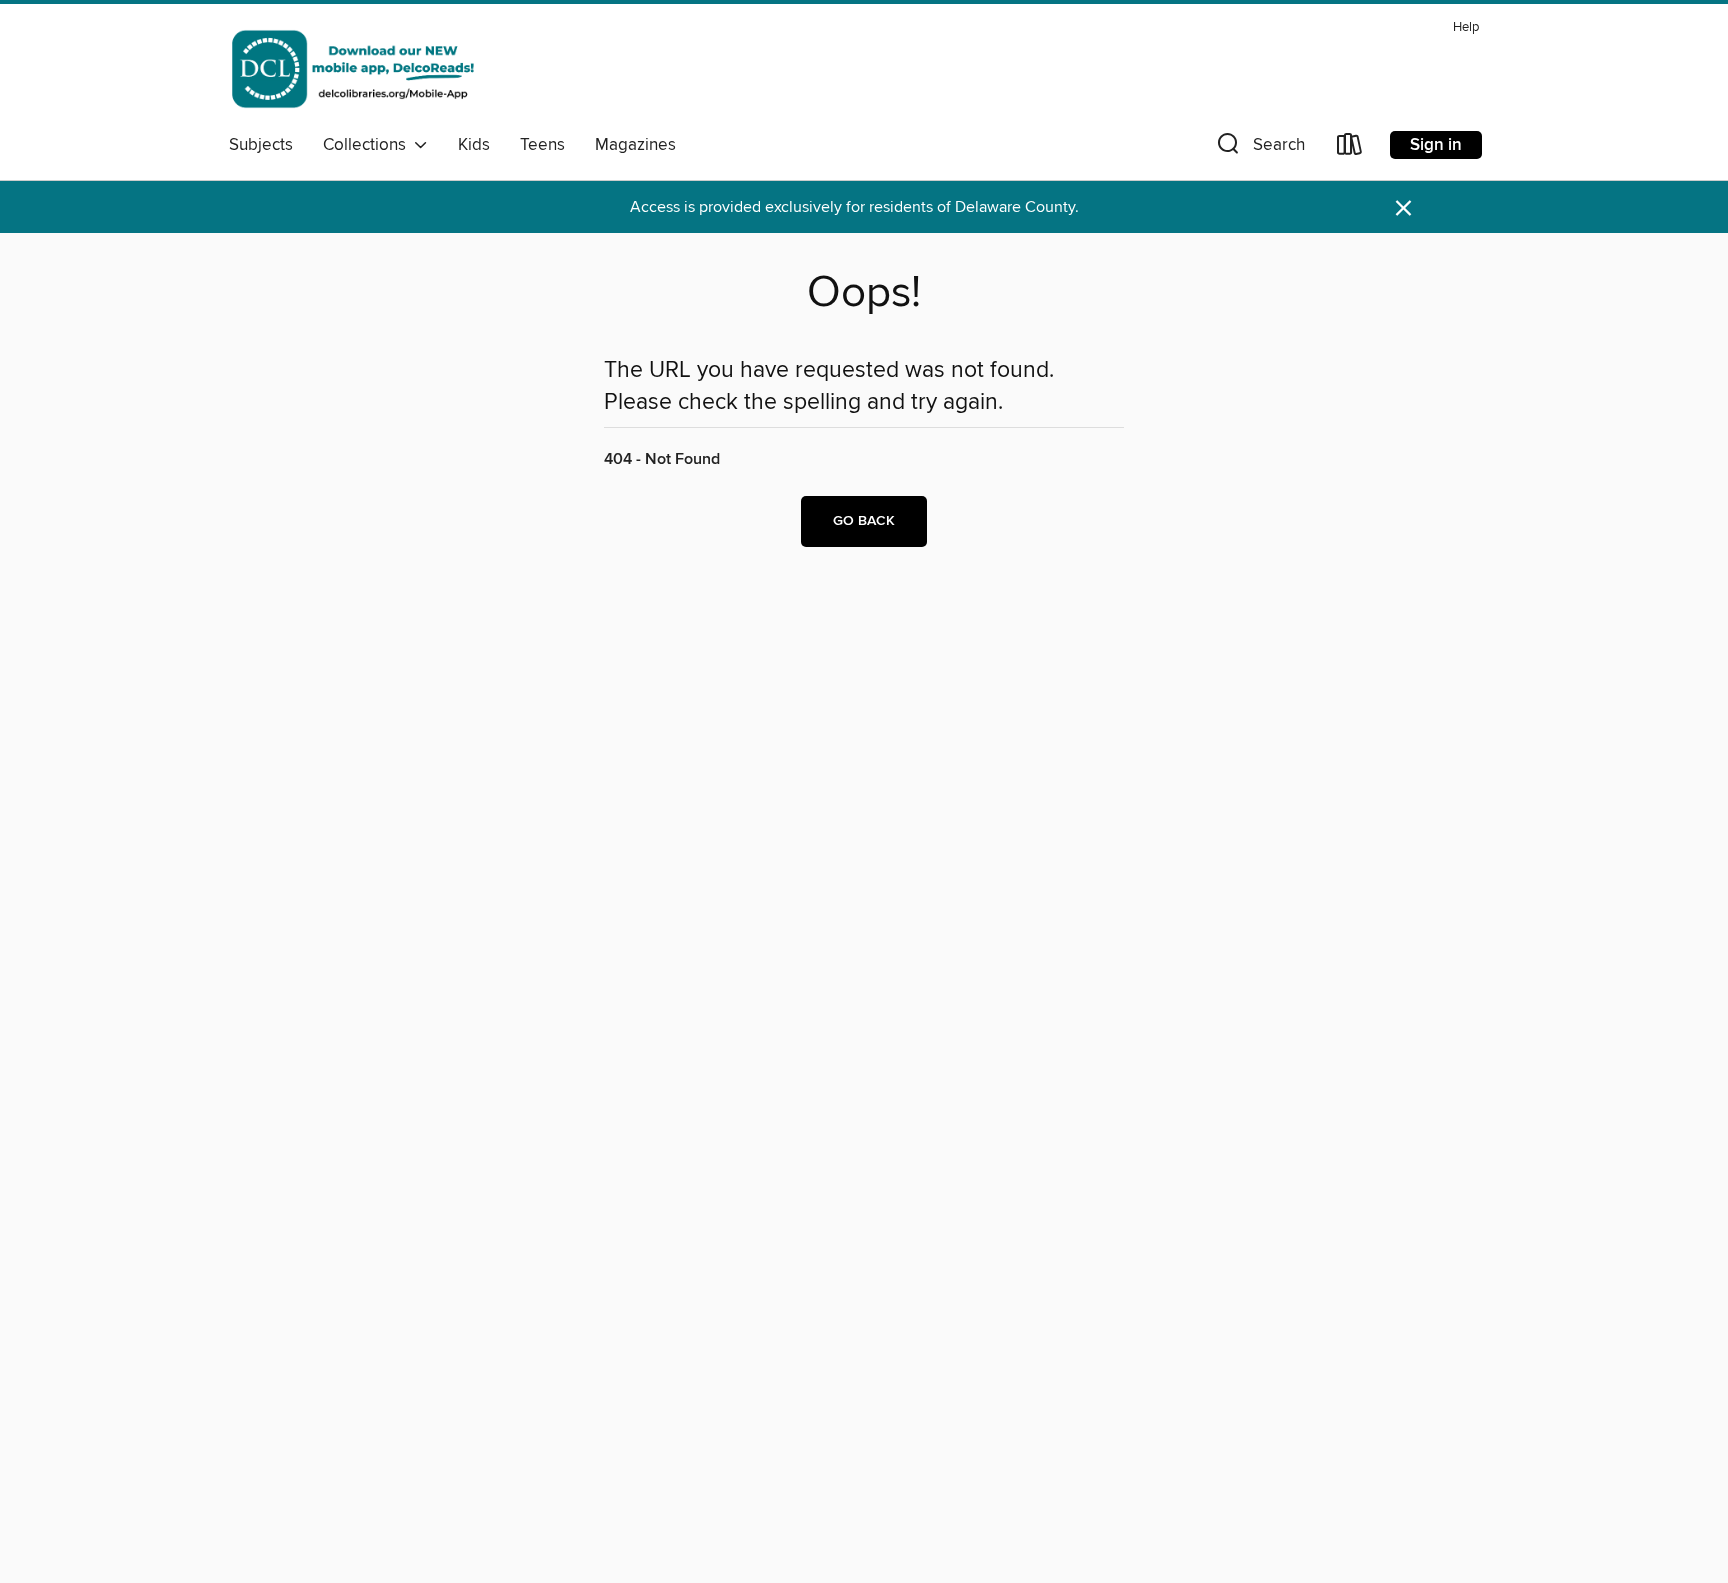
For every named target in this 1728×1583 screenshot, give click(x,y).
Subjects (261, 145)
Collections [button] (368, 145)
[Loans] (1350, 148)
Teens (542, 145)
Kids (474, 145)
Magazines (635, 145)
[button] (1259, 148)
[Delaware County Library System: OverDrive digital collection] (352, 69)
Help (1466, 27)
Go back (864, 521)
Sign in (1436, 145)
